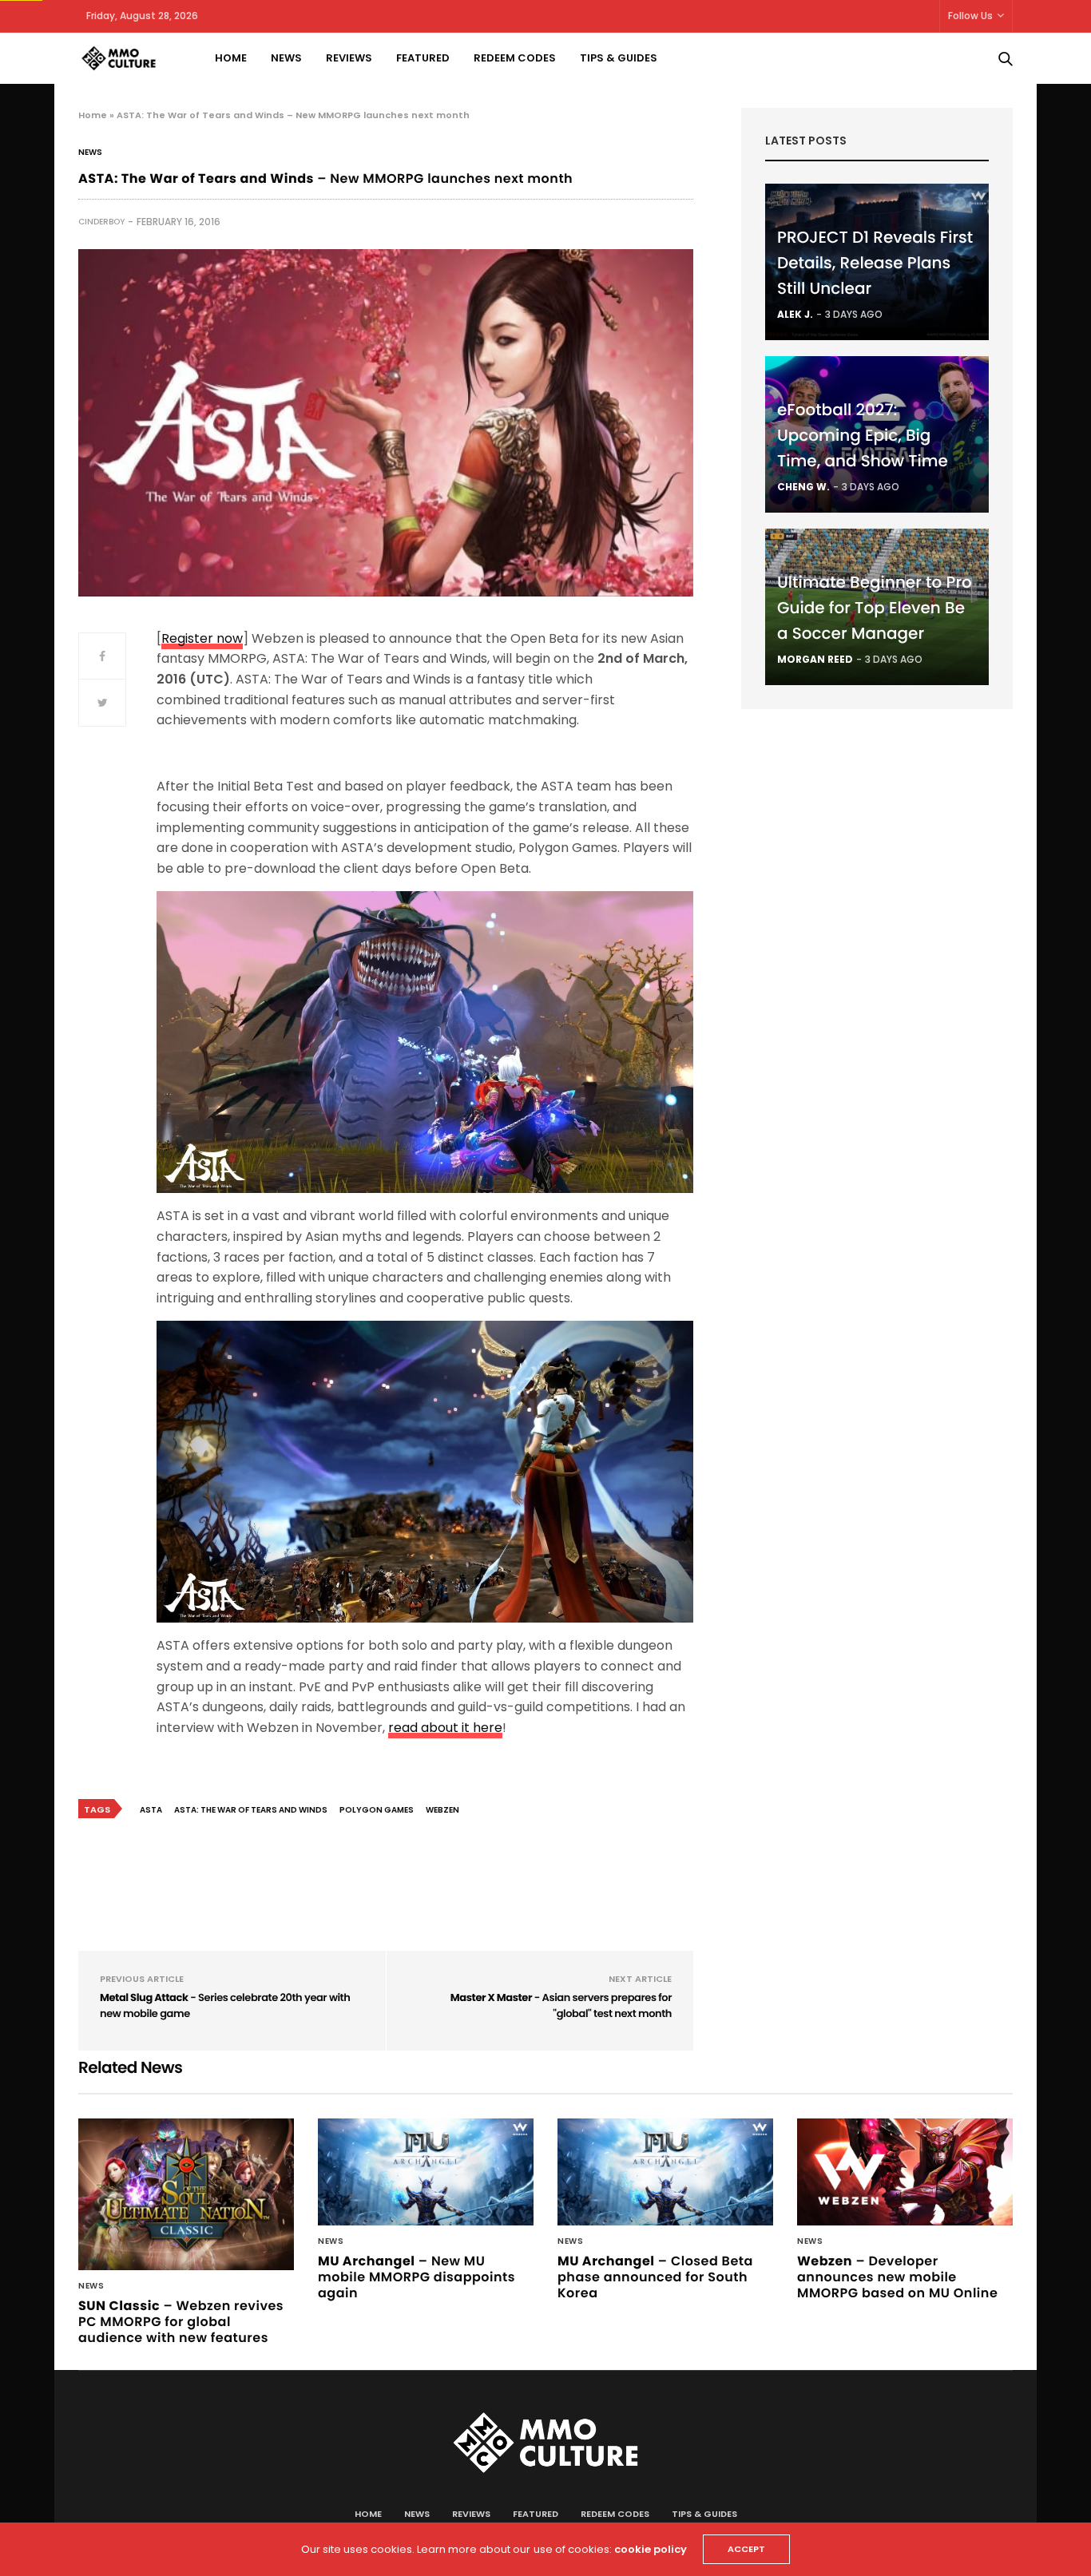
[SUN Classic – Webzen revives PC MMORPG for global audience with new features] (186, 2194)
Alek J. (795, 314)
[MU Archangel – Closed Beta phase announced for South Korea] (665, 2172)
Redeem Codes (515, 58)
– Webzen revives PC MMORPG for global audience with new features (181, 2322)
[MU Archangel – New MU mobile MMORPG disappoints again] (426, 2172)
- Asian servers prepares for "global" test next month (561, 2005)
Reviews (349, 58)
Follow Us (970, 16)
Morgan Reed (815, 659)
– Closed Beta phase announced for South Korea (655, 2277)
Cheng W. (803, 487)
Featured (423, 58)
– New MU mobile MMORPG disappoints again (417, 2277)
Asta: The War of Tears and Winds (251, 1810)
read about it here (445, 1728)
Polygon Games (377, 1810)
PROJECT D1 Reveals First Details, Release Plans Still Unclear (875, 263)
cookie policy (651, 2549)
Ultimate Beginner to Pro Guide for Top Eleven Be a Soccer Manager (875, 608)
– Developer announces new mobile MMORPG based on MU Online (897, 2277)
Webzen (442, 1810)
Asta (151, 1810)
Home (231, 58)
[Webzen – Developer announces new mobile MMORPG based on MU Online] (905, 2172)
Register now (202, 638)
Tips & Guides (619, 58)
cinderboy (101, 222)
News (286, 58)
